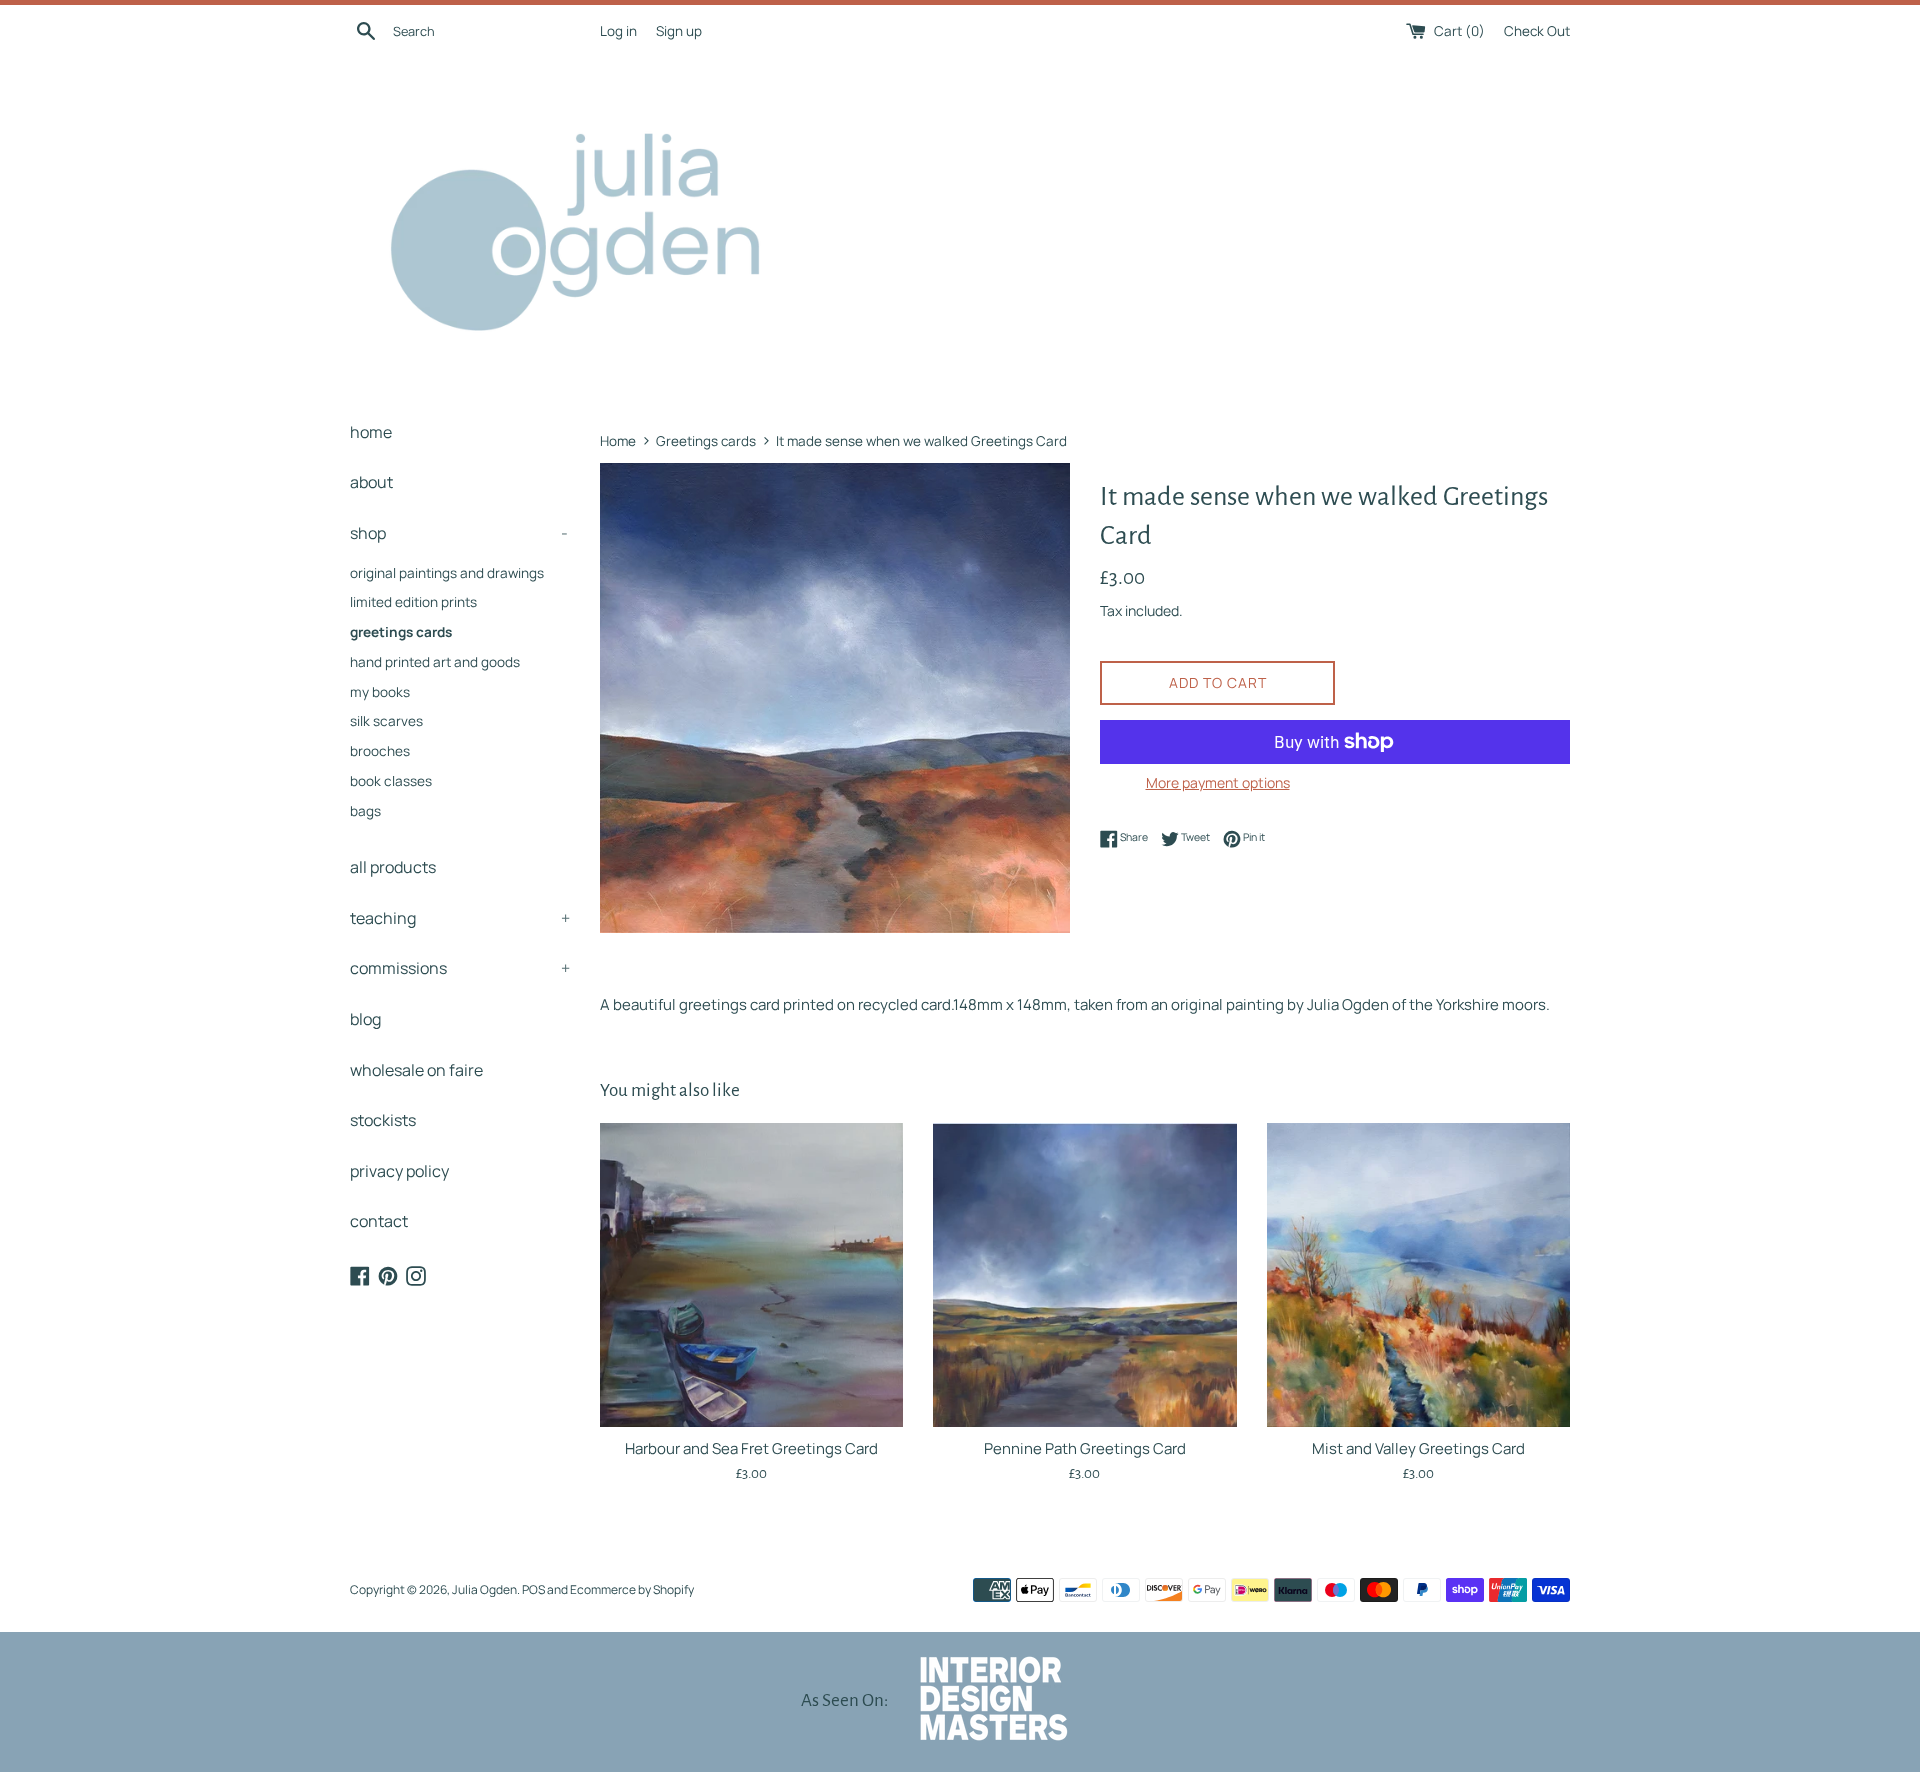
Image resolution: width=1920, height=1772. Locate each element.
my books (380, 692)
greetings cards (401, 632)
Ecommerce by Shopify (632, 1589)
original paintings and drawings (447, 573)
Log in (618, 31)
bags (365, 811)
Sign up (679, 31)
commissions (460, 968)
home (371, 432)
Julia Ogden (484, 1589)
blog (365, 1019)
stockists (383, 1120)
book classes (391, 781)
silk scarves (386, 721)
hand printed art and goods (435, 662)
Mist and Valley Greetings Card (1418, 1448)
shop (459, 533)
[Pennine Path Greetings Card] (1084, 1274)
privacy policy (399, 1171)
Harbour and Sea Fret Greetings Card (751, 1448)
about (371, 482)
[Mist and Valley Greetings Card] (1418, 1274)
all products (393, 867)
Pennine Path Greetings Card (1085, 1448)
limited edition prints (413, 602)
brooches (380, 751)
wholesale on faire (416, 1070)
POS (533, 1589)
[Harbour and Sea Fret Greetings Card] (751, 1274)
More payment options (1218, 782)
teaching (460, 918)
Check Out (1537, 31)
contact (379, 1221)
